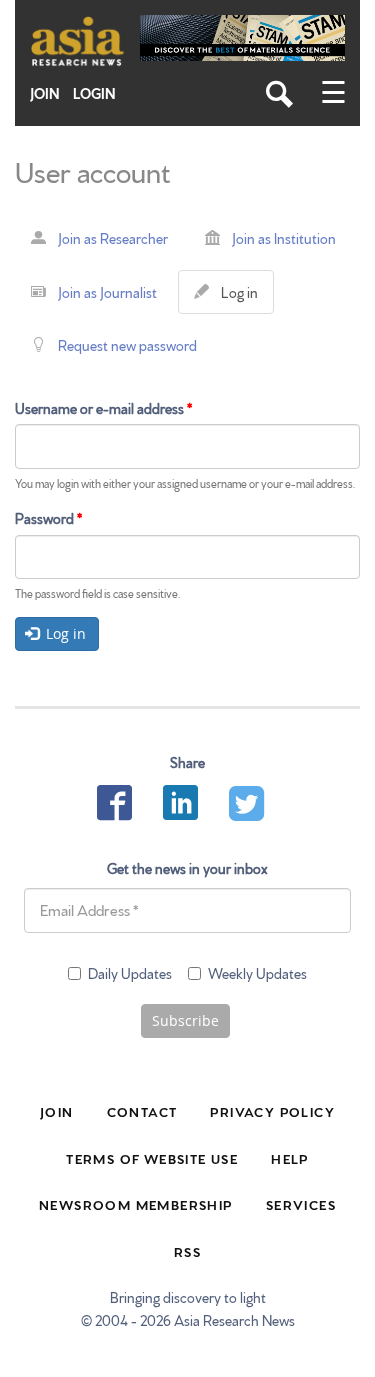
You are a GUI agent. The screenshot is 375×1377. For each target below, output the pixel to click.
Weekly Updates (257, 973)
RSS (187, 1251)
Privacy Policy (272, 1111)
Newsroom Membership (136, 1204)
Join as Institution (284, 238)
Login (94, 93)
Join (45, 93)
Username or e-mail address (103, 408)
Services (301, 1204)
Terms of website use (152, 1158)
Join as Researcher (113, 238)
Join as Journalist (107, 292)
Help (290, 1158)
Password (48, 518)
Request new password (127, 345)
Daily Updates (130, 973)
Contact (142, 1111)
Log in (243, 298)
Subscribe (185, 1020)
